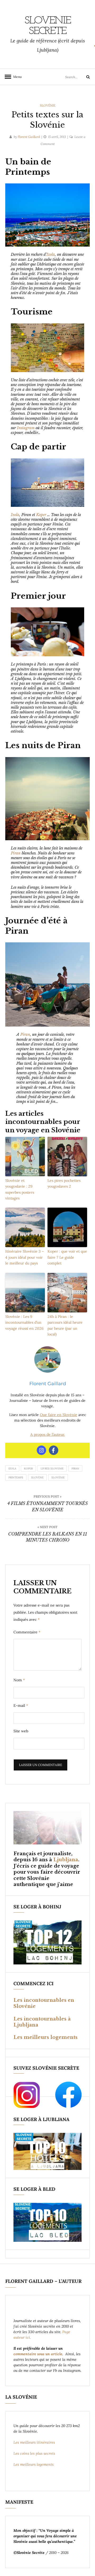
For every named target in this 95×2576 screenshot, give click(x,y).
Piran (16, 853)
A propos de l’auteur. (48, 1434)
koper (28, 1469)
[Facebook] (54, 1450)
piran (75, 1469)
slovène (37, 1477)
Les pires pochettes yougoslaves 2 (64, 1183)
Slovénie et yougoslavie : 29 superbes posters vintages (20, 1189)
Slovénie (48, 105)
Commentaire (27, 1632)
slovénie (58, 1477)
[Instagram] (41, 1450)
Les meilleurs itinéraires (35, 2442)
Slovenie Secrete (48, 26)
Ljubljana (66, 1860)
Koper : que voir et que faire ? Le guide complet (67, 1257)
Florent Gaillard (29, 137)
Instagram (26, 428)
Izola (51, 254)
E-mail (21, 1705)
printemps (16, 1477)
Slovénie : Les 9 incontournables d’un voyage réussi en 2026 (24, 1322)
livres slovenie (52, 1469)
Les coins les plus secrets (34, 2453)
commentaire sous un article (38, 2354)
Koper (41, 515)
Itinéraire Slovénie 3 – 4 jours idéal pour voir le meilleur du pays (25, 1257)
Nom (19, 1680)
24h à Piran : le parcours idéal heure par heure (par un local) (65, 1325)
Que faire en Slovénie (59, 1415)
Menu (16, 77)
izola (12, 1469)
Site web (21, 1731)
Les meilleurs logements (46, 2037)
